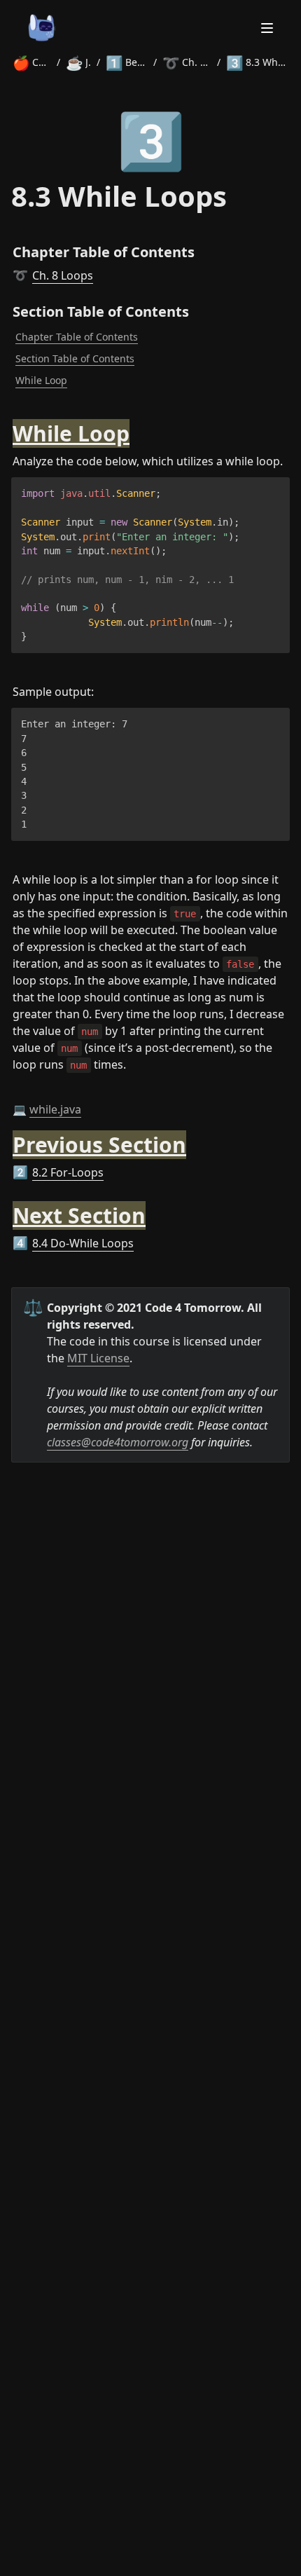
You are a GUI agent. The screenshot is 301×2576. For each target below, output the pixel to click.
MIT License (98, 1358)
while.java (55, 1109)
